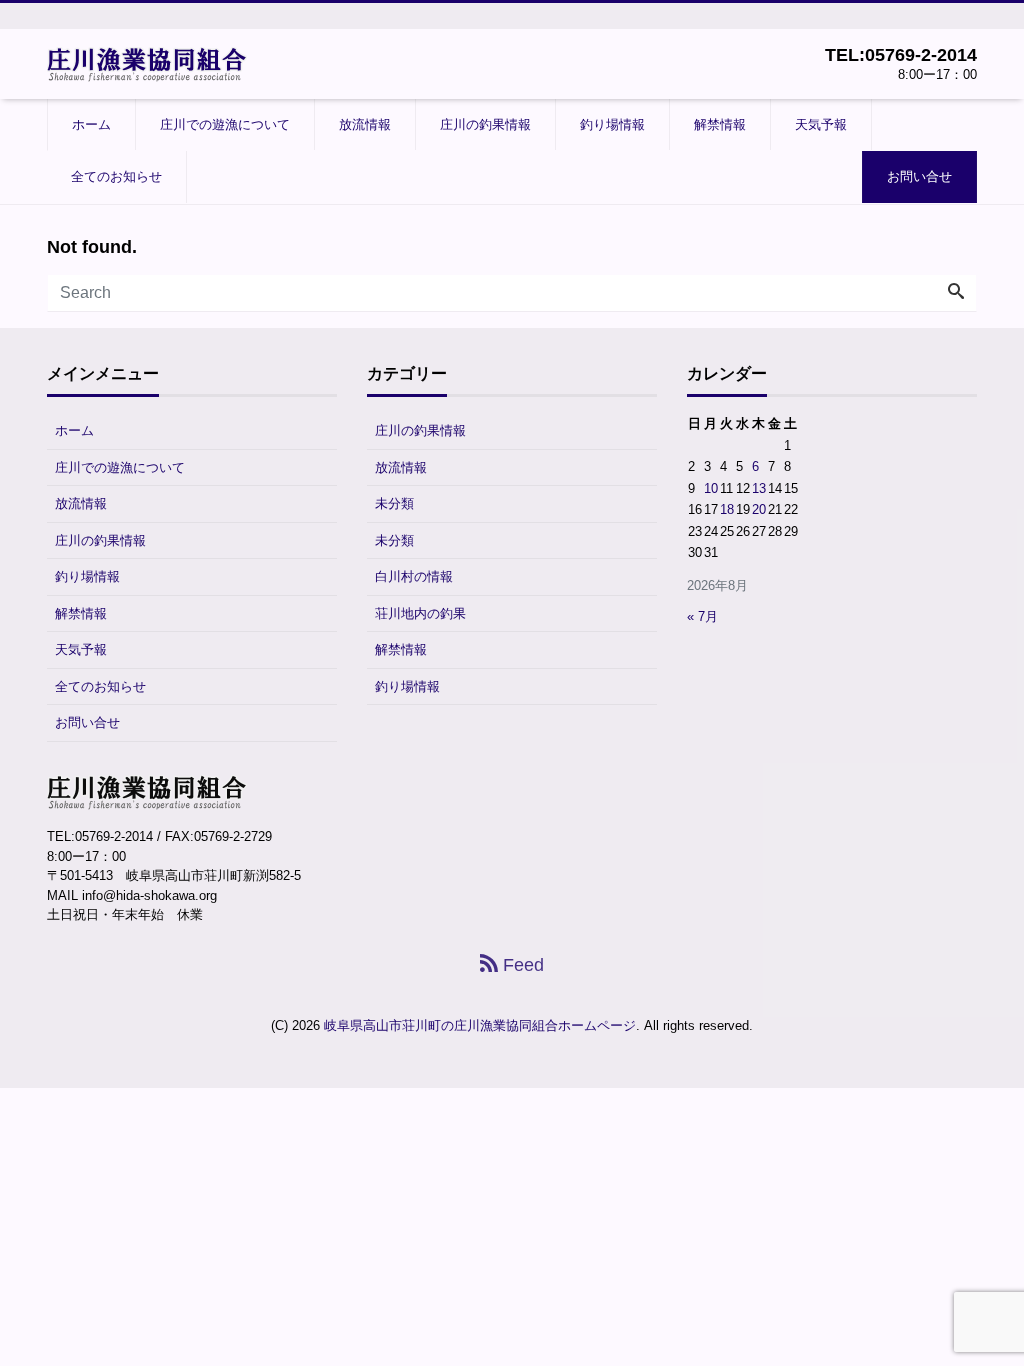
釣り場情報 (612, 124)
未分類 (394, 503)
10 (711, 488)
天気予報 (821, 124)
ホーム (91, 124)
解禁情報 (720, 124)
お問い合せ (919, 176)
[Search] (956, 293)
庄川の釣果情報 (485, 124)
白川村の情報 (414, 576)
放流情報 (365, 124)
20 (759, 509)
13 (759, 488)
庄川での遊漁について (225, 124)
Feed (521, 965)
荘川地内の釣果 (420, 613)
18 (727, 509)
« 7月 (702, 616)
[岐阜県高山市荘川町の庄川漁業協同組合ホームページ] (147, 62)
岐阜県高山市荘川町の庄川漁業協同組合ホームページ (480, 1025)
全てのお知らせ (116, 176)
